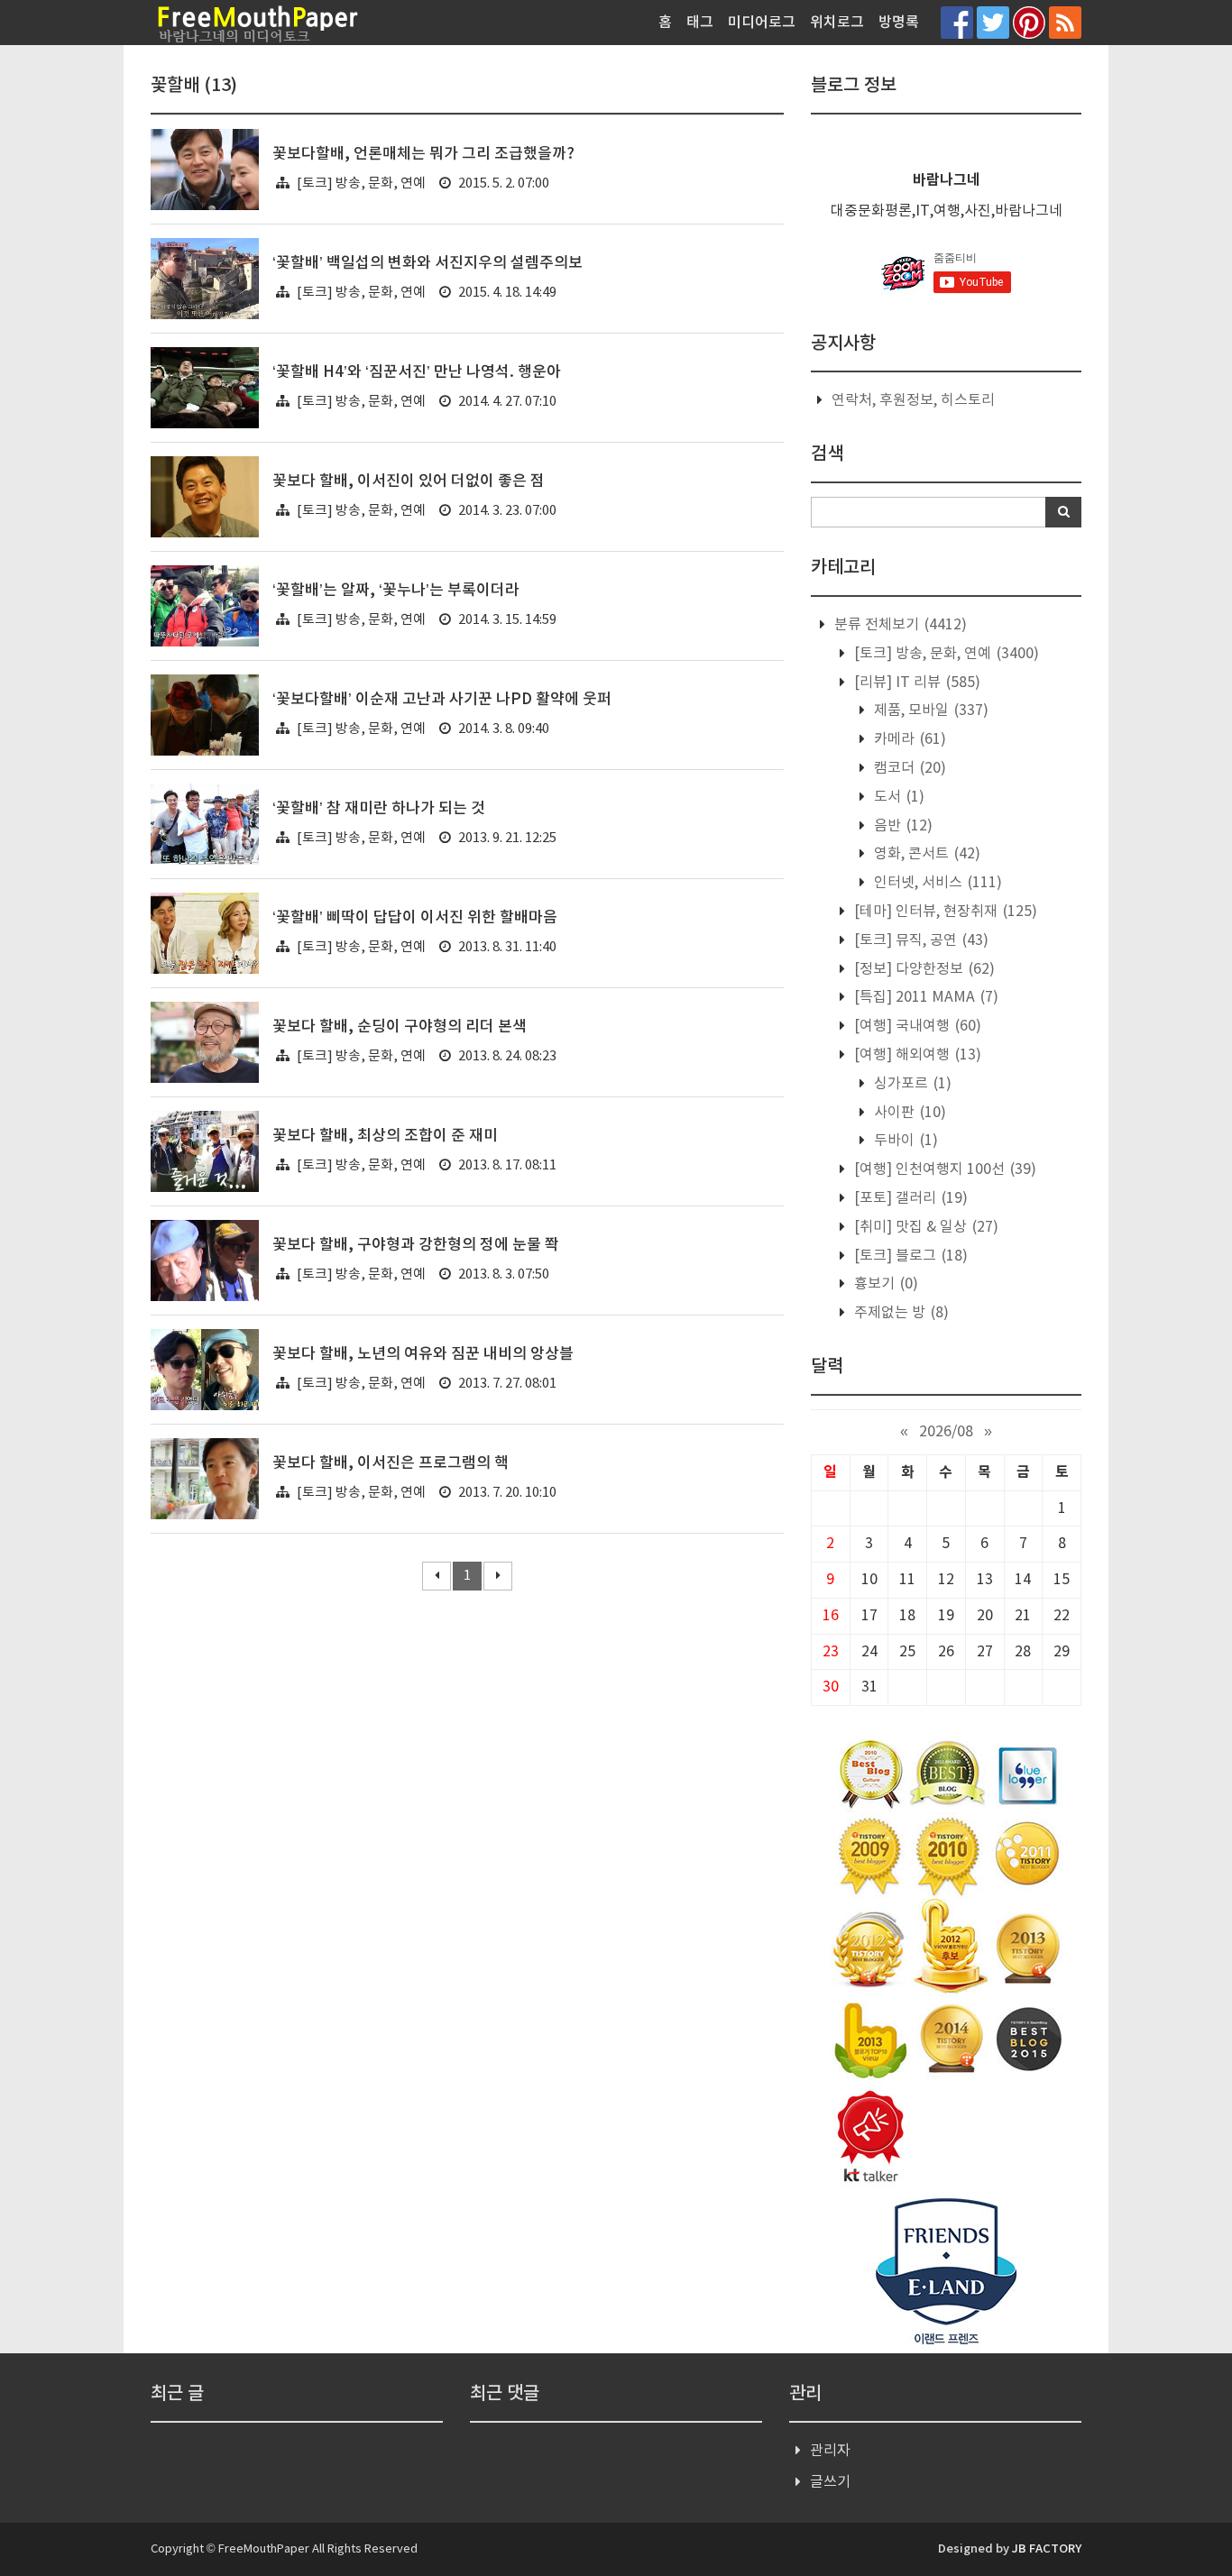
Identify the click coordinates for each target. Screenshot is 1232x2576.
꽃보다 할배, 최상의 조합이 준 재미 (385, 1136)
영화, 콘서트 (925, 854)
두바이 (904, 1141)
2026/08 (946, 1432)
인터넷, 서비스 (936, 883)
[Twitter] (993, 22)
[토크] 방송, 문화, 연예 (361, 183)
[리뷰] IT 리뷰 (915, 683)
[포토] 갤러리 (909, 1198)
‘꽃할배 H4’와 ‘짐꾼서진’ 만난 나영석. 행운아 (417, 372)
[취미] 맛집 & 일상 (924, 1227)
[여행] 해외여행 (916, 1055)
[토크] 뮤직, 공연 (919, 940)
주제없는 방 (900, 1313)
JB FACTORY (1047, 2549)
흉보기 (884, 1284)
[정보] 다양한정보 (923, 969)
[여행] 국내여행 (916, 1026)
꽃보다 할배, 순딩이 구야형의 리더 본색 (400, 1027)
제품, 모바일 (929, 710)
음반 (901, 826)
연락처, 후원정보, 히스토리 (913, 400)
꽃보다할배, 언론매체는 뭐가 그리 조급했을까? (423, 154)
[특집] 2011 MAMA (924, 997)
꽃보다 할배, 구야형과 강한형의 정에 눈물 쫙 (416, 1245)
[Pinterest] (1029, 22)
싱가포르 (911, 1084)
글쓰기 (830, 2482)
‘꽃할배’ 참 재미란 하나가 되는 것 (379, 809)
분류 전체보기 (899, 625)
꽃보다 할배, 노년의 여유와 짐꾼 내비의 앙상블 (423, 1354)
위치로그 (837, 23)
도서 (897, 797)
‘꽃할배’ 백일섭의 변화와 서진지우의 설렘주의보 (428, 263)
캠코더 (908, 768)
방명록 (899, 23)
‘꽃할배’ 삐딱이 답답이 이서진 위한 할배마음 (415, 918)
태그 (700, 23)
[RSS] (1065, 22)
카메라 (908, 739)
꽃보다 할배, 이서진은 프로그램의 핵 (391, 1463)
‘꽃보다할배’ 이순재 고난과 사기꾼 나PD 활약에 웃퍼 (442, 700)
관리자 (830, 2451)
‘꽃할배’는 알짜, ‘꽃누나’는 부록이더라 (396, 591)
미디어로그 (762, 23)
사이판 (908, 1113)
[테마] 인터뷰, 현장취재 (944, 912)
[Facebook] (957, 22)
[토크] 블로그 (909, 1256)
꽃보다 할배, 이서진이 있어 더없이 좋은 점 (409, 481)
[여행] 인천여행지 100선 (943, 1169)
